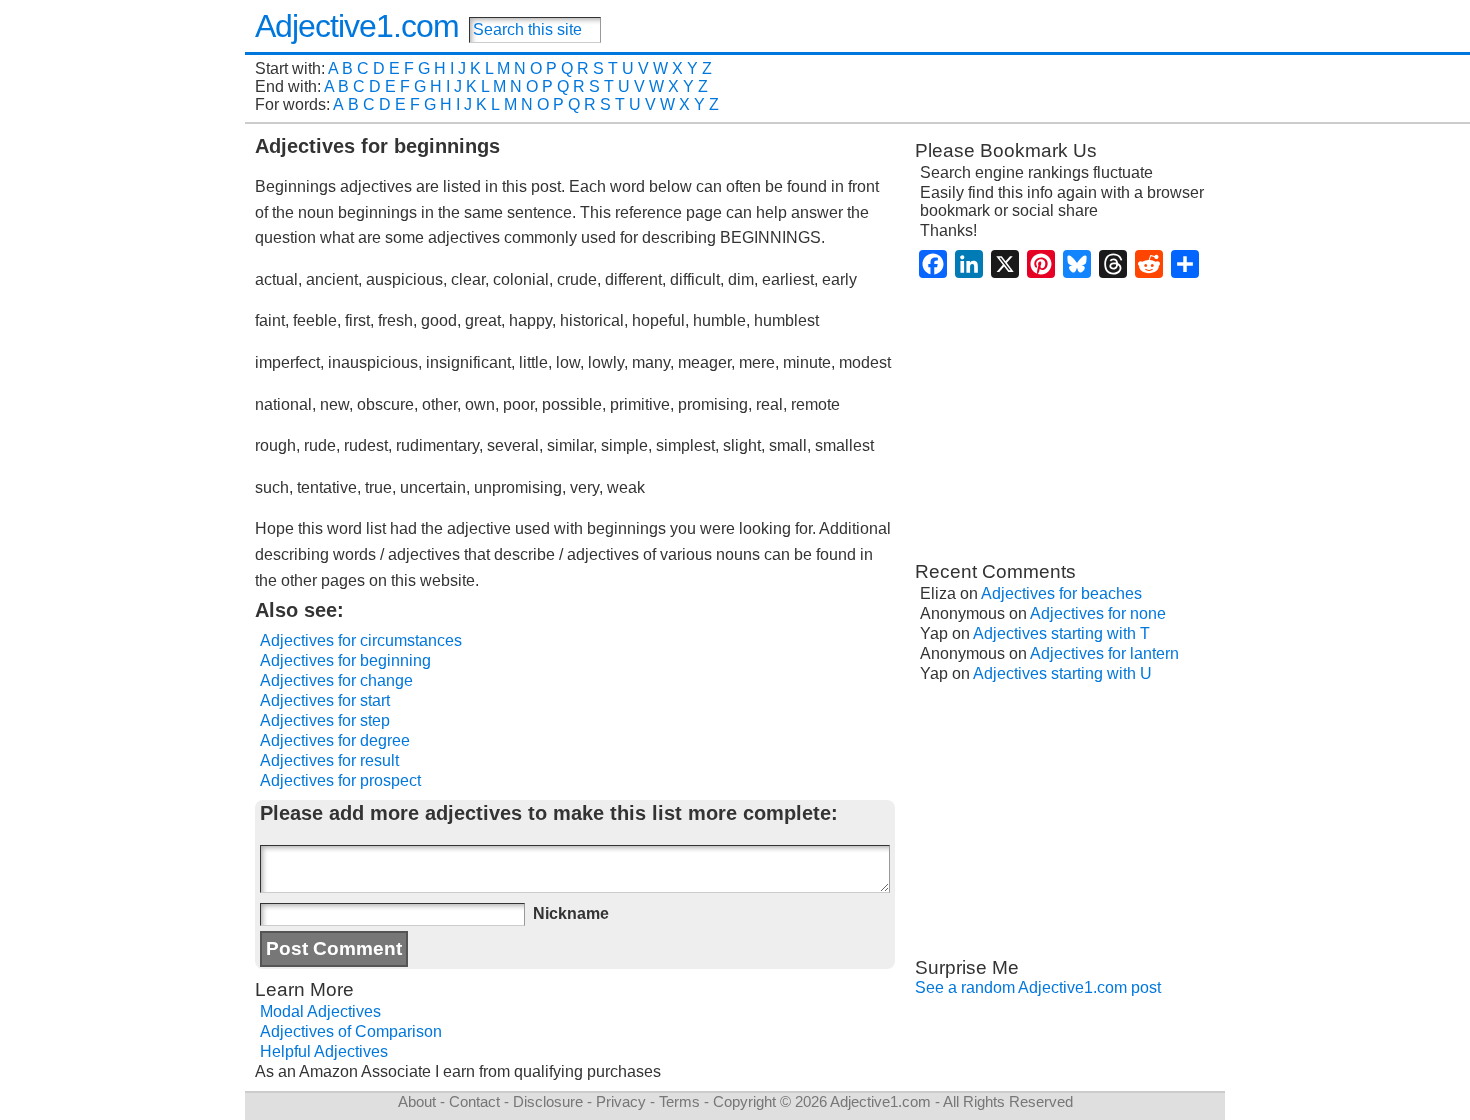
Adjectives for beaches (1061, 593)
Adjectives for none (1098, 613)
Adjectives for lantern (1104, 653)
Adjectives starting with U (1062, 673)
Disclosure (548, 1101)
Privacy (621, 1101)
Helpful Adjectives (324, 1051)
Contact (474, 1101)
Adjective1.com (357, 26)
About (417, 1101)
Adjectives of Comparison (351, 1031)
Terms (679, 1101)
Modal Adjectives (320, 1011)
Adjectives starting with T (1061, 633)
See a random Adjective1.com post (1038, 987)
